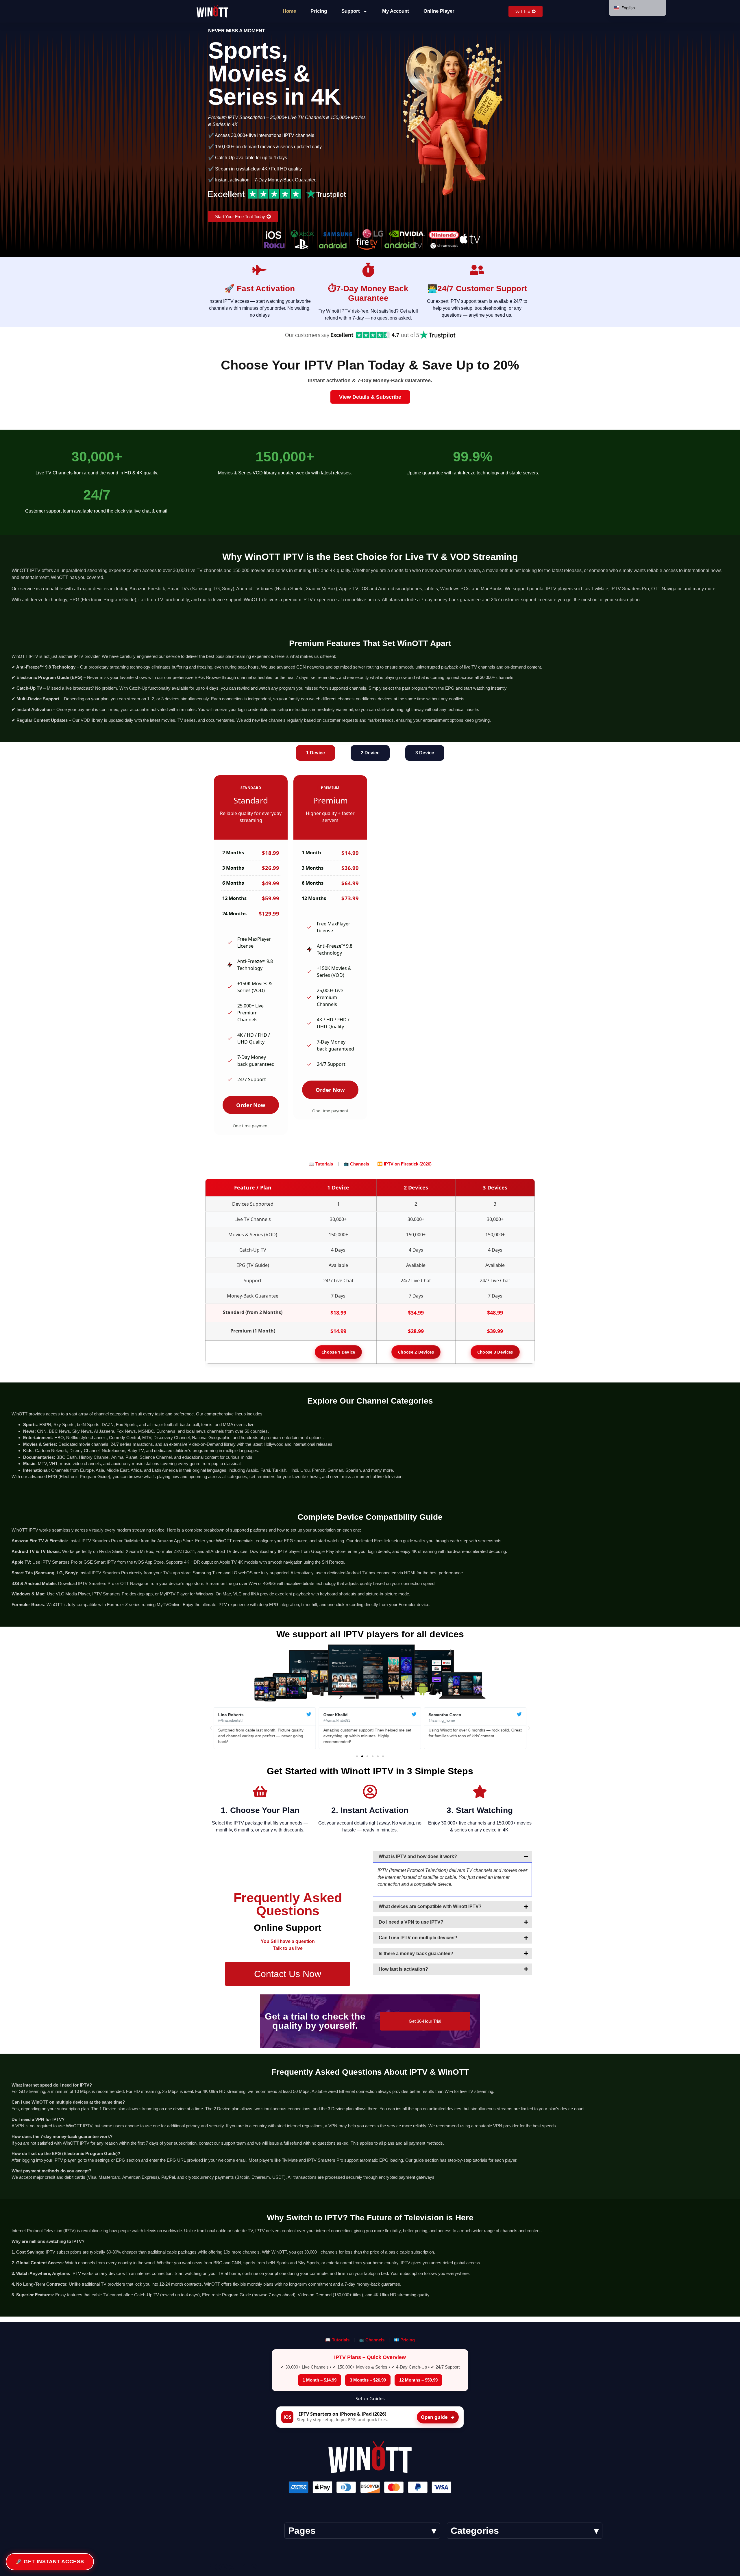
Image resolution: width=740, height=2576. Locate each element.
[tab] (316, 753)
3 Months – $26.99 (368, 2380)
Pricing (319, 11)
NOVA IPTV (233, 2567)
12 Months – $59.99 (418, 2380)
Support (351, 11)
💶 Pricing (404, 2340)
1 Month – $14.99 (320, 2380)
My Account (396, 11)
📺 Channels (357, 1164)
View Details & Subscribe (370, 397)
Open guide (438, 2417)
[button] (211, 1728)
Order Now (251, 1105)
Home (289, 11)
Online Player (439, 11)
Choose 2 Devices (416, 1352)
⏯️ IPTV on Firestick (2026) (404, 1164)
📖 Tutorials (321, 1164)
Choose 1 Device (338, 1352)
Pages (302, 2531)
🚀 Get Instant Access (50, 2562)
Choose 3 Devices (495, 1352)
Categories (475, 2531)
